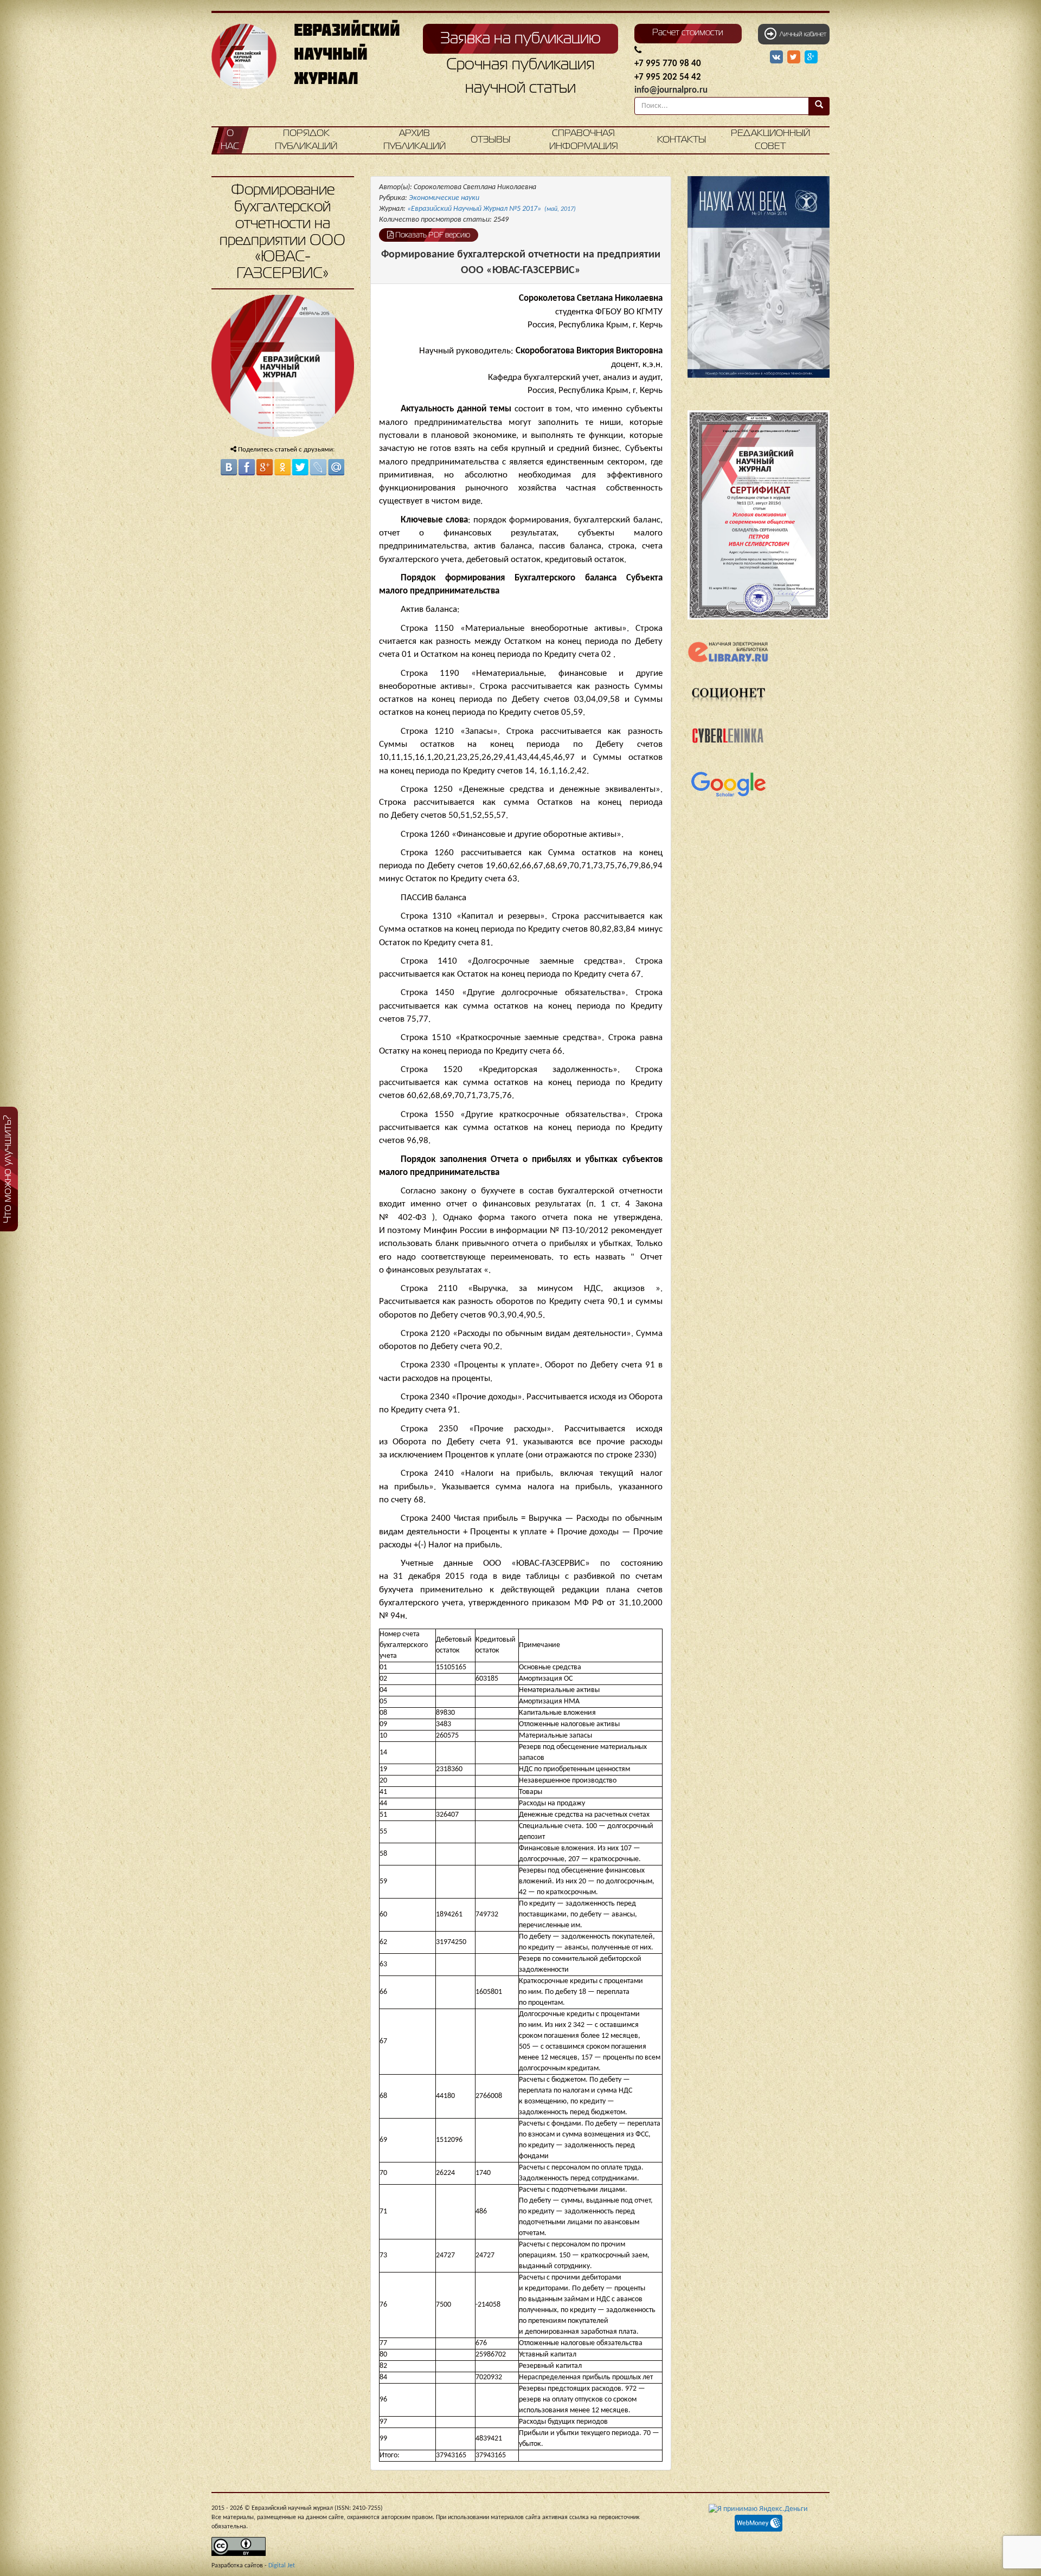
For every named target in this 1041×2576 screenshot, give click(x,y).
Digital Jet (282, 2566)
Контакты (682, 140)
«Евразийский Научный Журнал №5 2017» (491, 209)
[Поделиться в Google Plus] (265, 467)
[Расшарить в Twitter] (795, 57)
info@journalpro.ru (671, 90)
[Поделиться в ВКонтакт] (229, 467)
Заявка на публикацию (520, 39)
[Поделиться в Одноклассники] (282, 467)
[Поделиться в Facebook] (247, 467)
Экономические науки (444, 198)
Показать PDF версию (432, 235)
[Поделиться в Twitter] (300, 467)
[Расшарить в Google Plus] (811, 57)
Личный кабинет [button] (801, 35)
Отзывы (490, 140)
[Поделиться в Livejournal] (318, 467)
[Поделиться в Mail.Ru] (336, 467)
